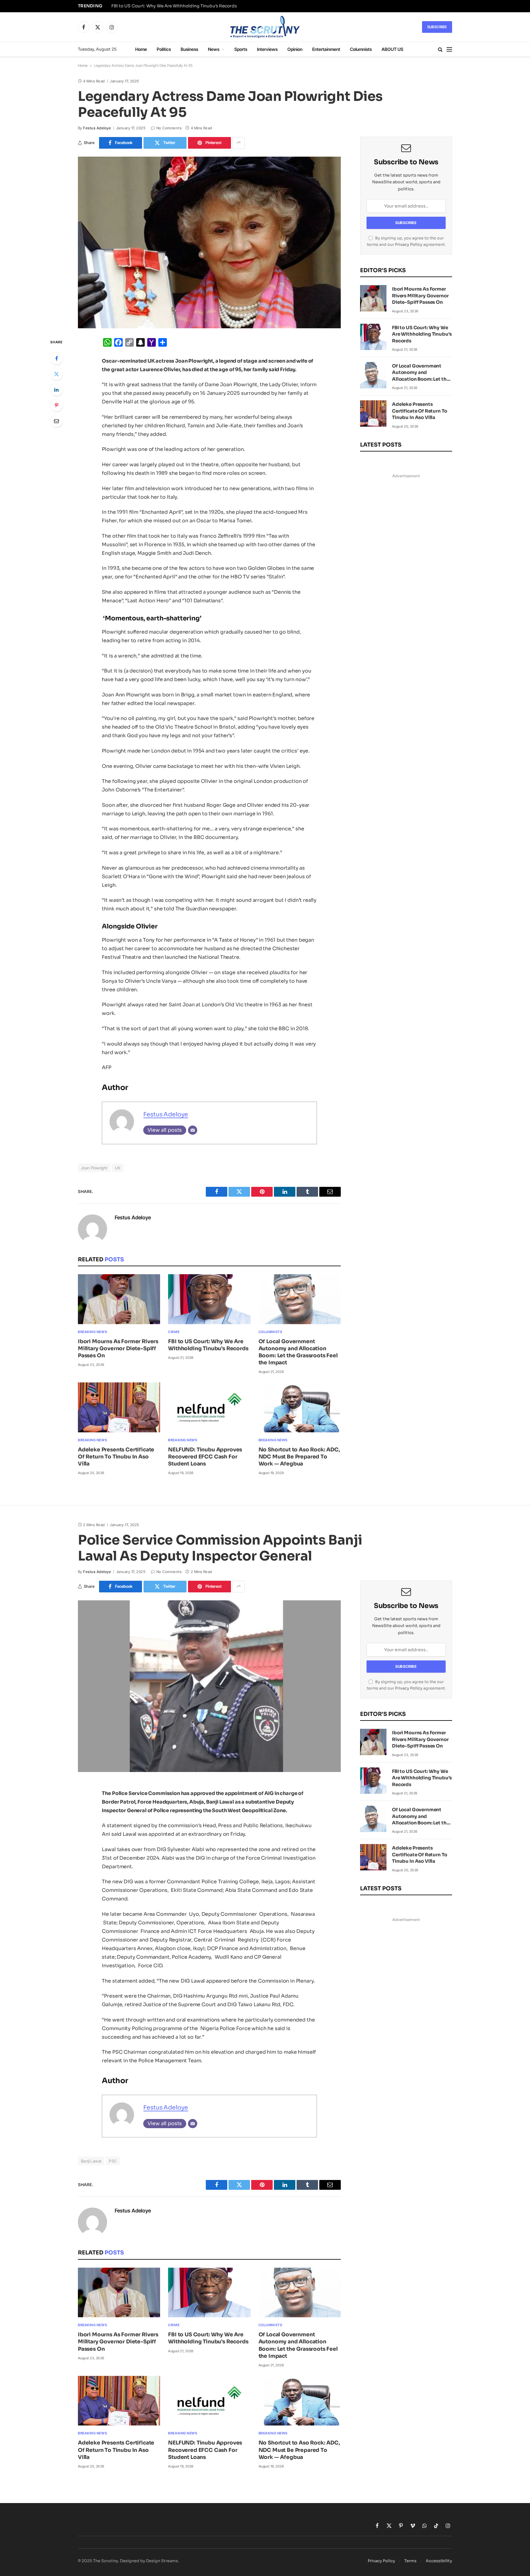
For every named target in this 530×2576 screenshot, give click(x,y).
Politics (164, 49)
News (214, 49)
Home (141, 49)
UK (118, 1168)
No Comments (169, 128)
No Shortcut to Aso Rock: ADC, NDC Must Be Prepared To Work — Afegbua (299, 1457)
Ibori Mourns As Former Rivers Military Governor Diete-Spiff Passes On (118, 1349)
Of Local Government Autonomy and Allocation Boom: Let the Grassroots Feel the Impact (298, 1352)
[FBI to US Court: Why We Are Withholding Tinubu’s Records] (209, 1299)
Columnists (361, 49)
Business (189, 49)
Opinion (295, 49)
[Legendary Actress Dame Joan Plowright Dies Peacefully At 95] (209, 242)
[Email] (56, 421)
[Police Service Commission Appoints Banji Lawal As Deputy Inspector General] (209, 1686)
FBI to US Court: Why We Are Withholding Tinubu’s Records (174, 6)
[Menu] (449, 50)
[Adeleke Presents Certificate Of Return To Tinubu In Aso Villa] (119, 1407)
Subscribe (437, 27)
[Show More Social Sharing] (239, 143)
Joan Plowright (94, 1168)
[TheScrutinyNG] (265, 27)
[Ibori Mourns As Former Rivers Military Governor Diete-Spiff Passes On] (119, 1299)
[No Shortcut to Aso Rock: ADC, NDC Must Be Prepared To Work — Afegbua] (300, 1407)
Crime (174, 1332)
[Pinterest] (56, 405)
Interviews (267, 49)
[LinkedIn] (56, 390)
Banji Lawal (91, 2161)
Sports (241, 49)
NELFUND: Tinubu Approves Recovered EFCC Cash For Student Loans (205, 1457)
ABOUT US (392, 49)
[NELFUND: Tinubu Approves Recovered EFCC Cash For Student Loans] (209, 1407)
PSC (113, 2161)
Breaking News (92, 1332)
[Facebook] (56, 358)
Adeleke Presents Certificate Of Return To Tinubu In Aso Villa (116, 1457)
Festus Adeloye (97, 128)
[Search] (440, 50)
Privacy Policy (409, 245)
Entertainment (326, 49)
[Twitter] (56, 374)
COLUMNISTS (271, 1332)
